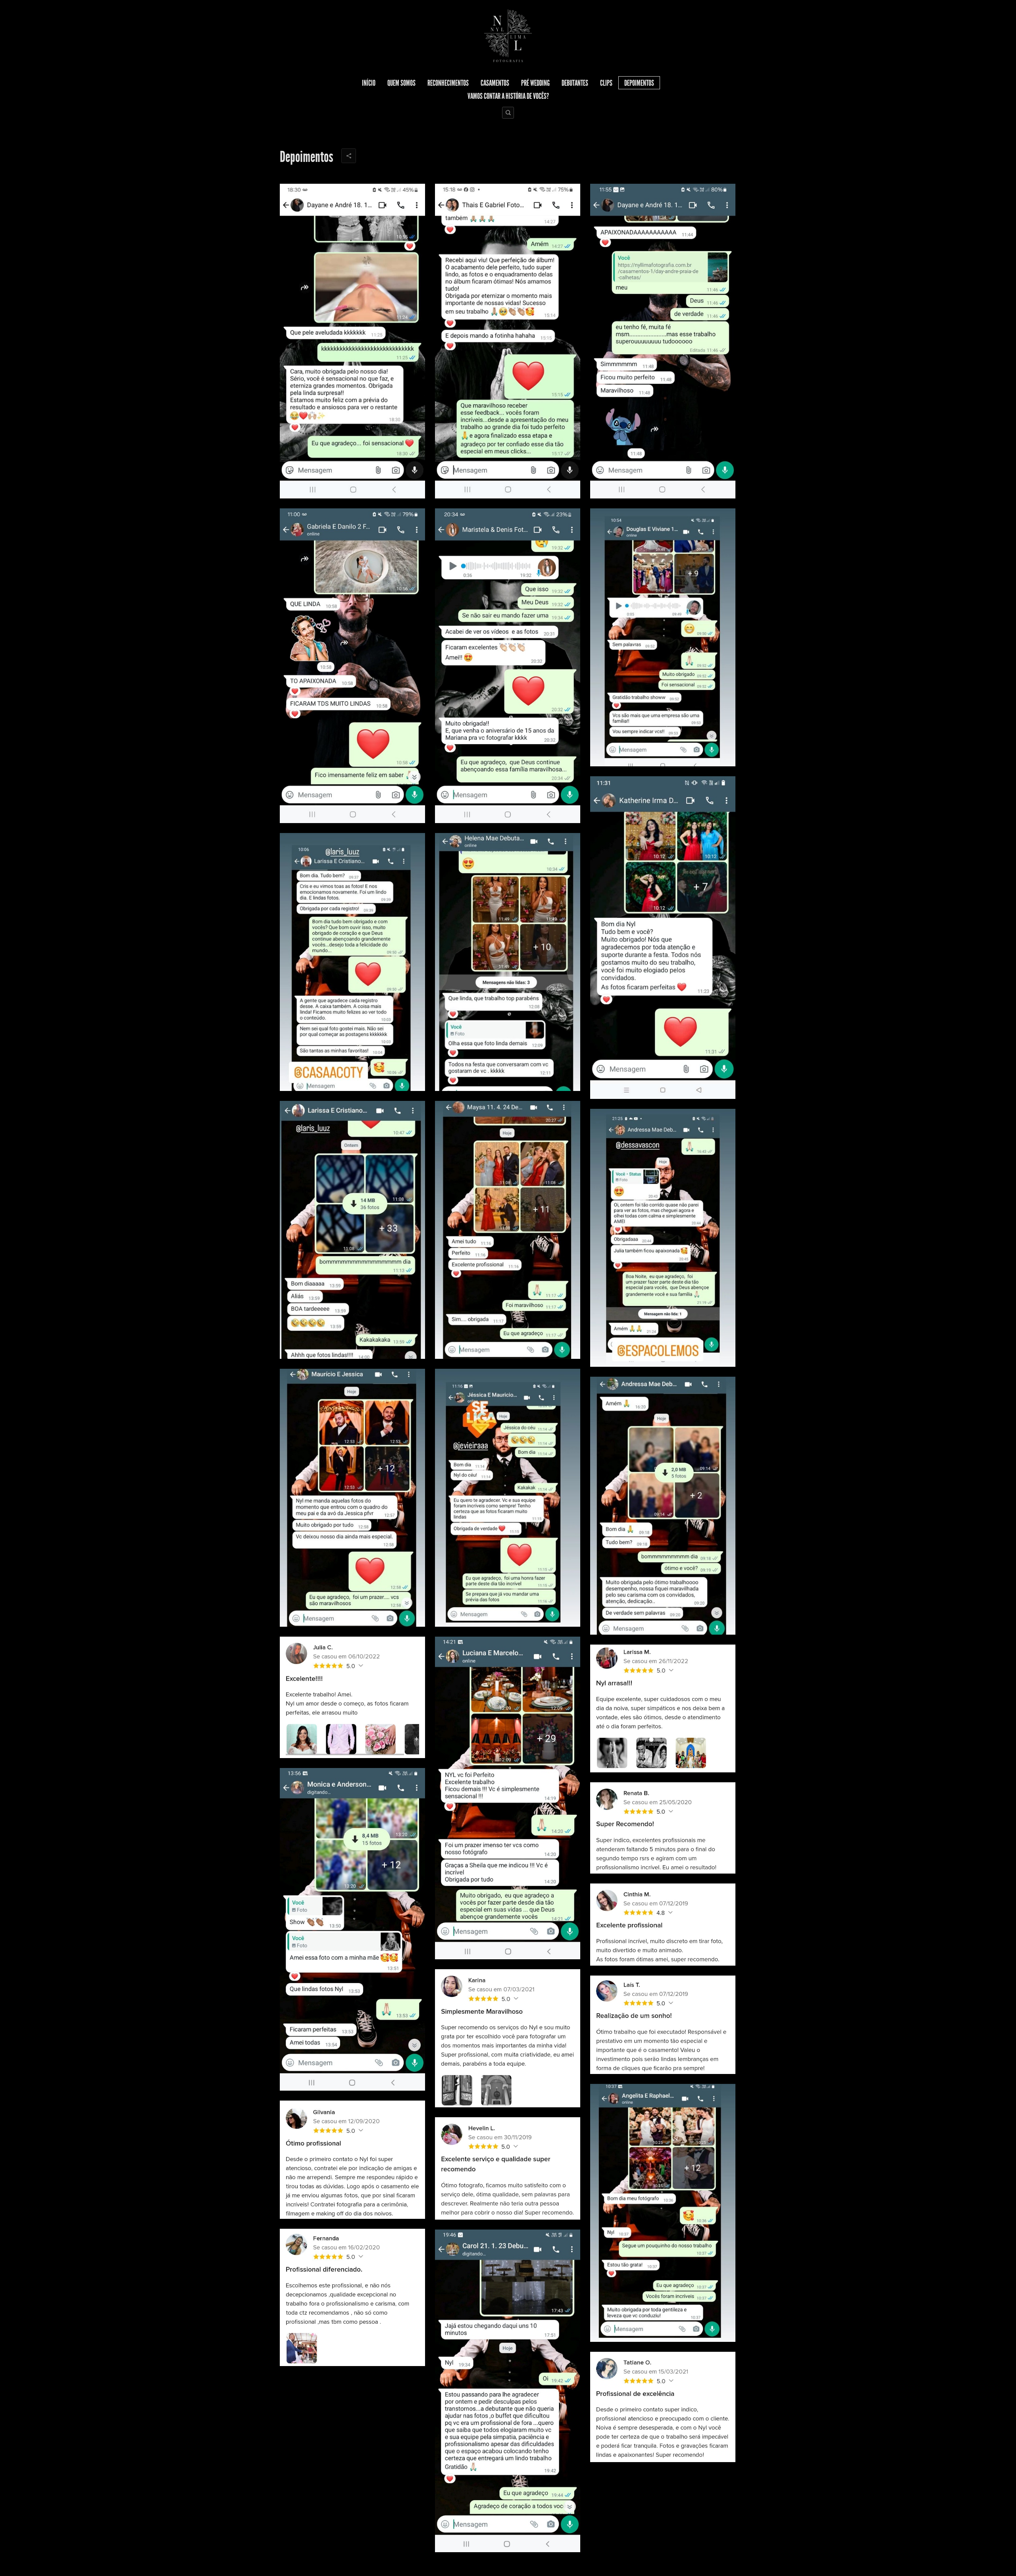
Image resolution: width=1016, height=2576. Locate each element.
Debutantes (575, 83)
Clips (606, 83)
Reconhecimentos (448, 83)
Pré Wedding (535, 83)
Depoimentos (639, 83)
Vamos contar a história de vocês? (508, 96)
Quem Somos (401, 83)
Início (369, 83)
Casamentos (495, 83)
